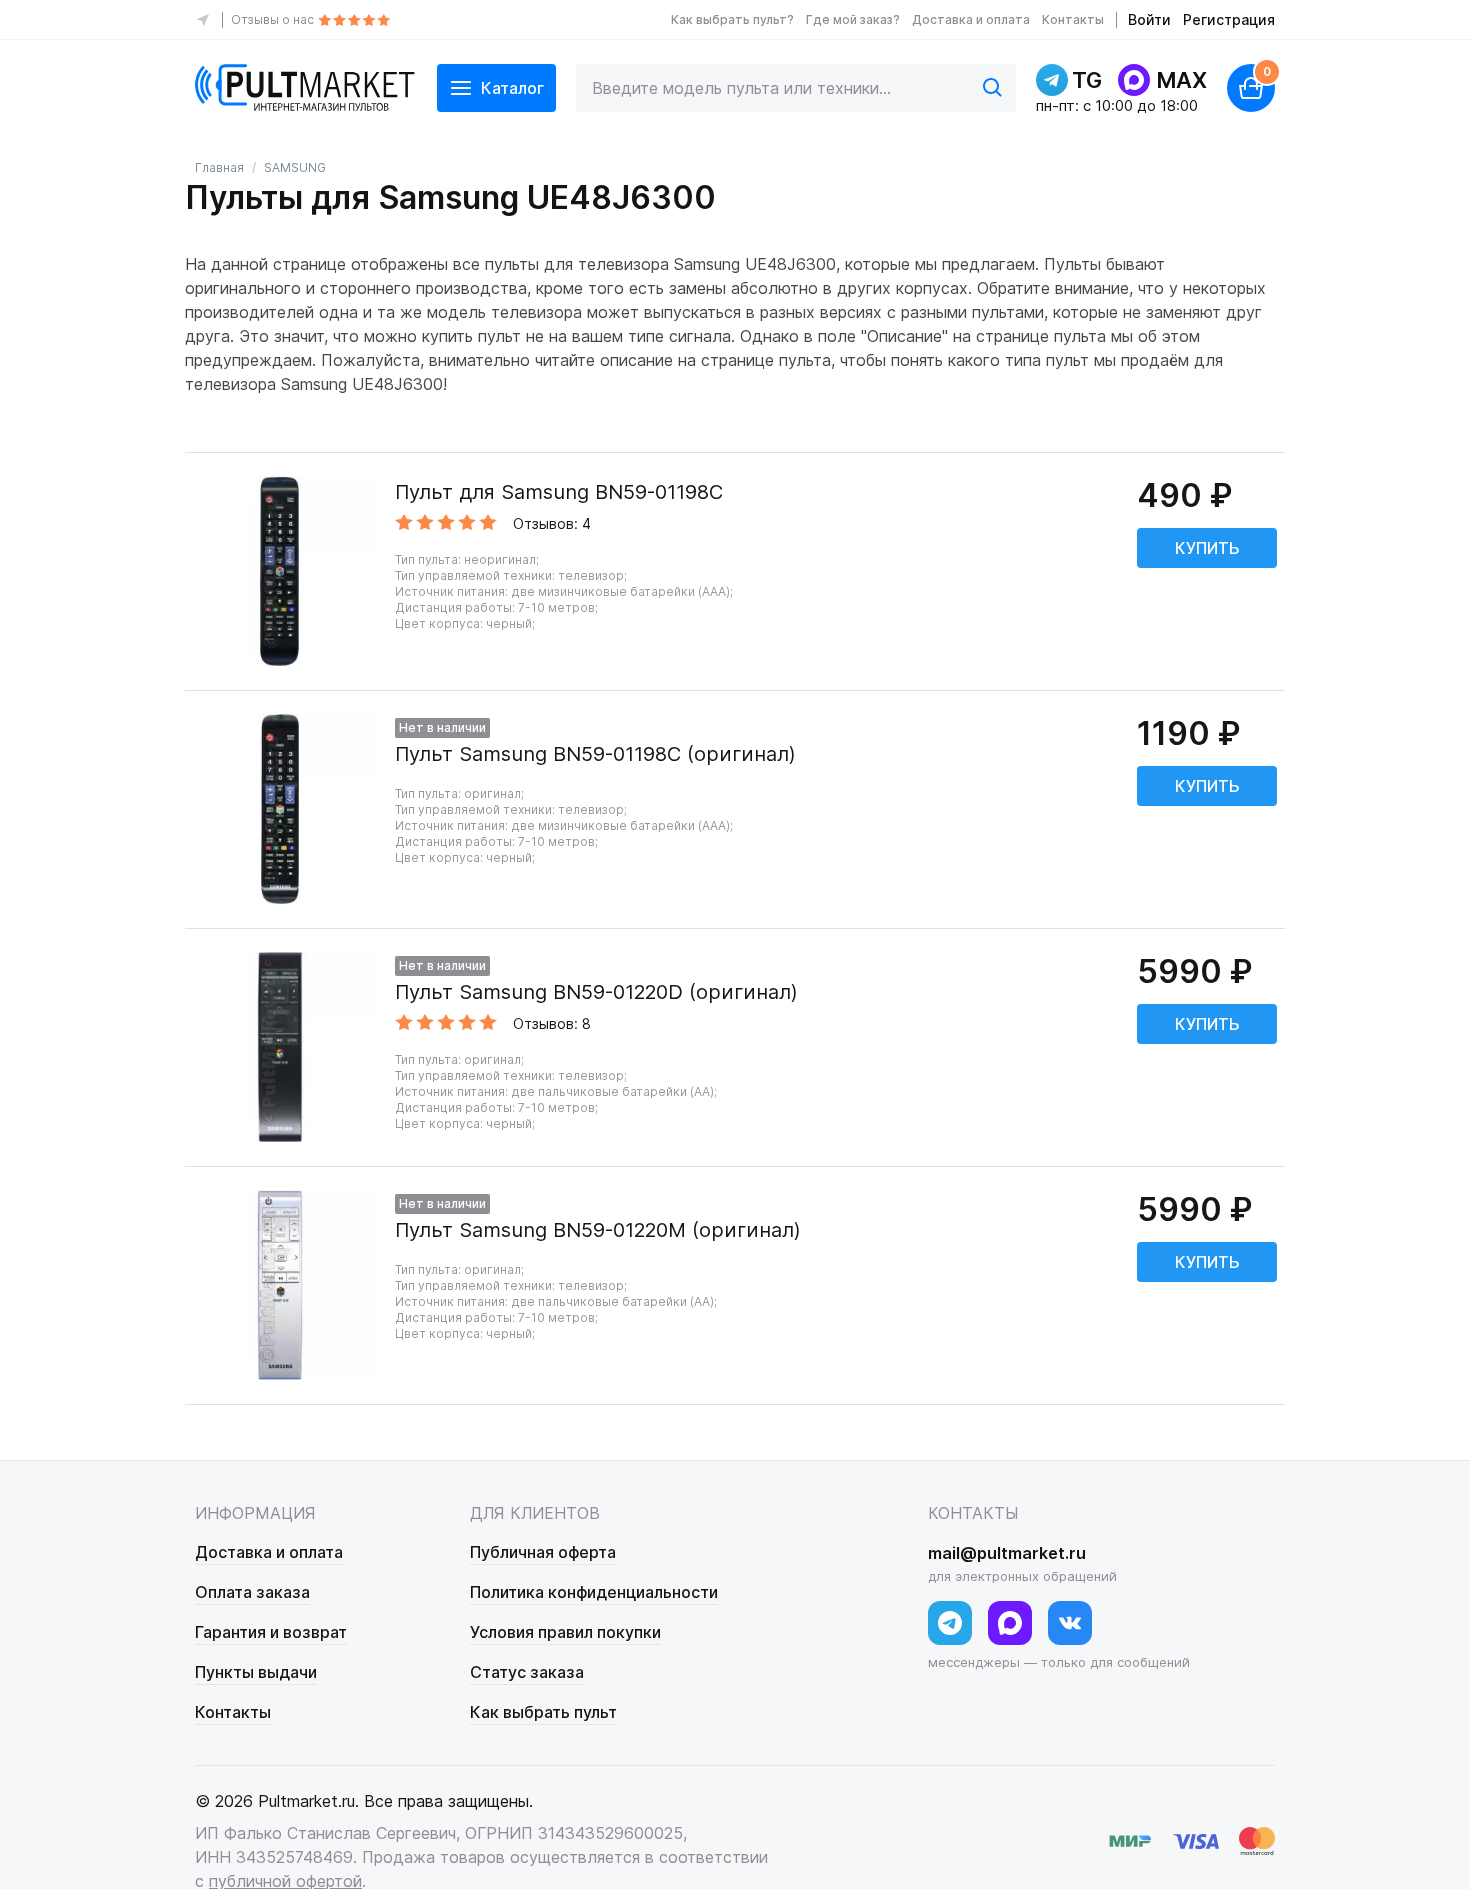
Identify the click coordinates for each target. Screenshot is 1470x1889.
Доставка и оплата (971, 19)
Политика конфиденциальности (594, 1592)
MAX (1181, 80)
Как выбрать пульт (543, 1712)
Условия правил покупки (565, 1632)
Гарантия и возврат (271, 1632)
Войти (1149, 19)
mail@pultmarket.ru (1007, 1553)
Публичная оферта (543, 1552)
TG (1087, 80)
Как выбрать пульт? (732, 19)
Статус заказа (527, 1672)
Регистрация (1229, 19)
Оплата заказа (252, 1592)
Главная (219, 167)
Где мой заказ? (853, 19)
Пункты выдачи (256, 1672)
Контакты (1073, 19)
